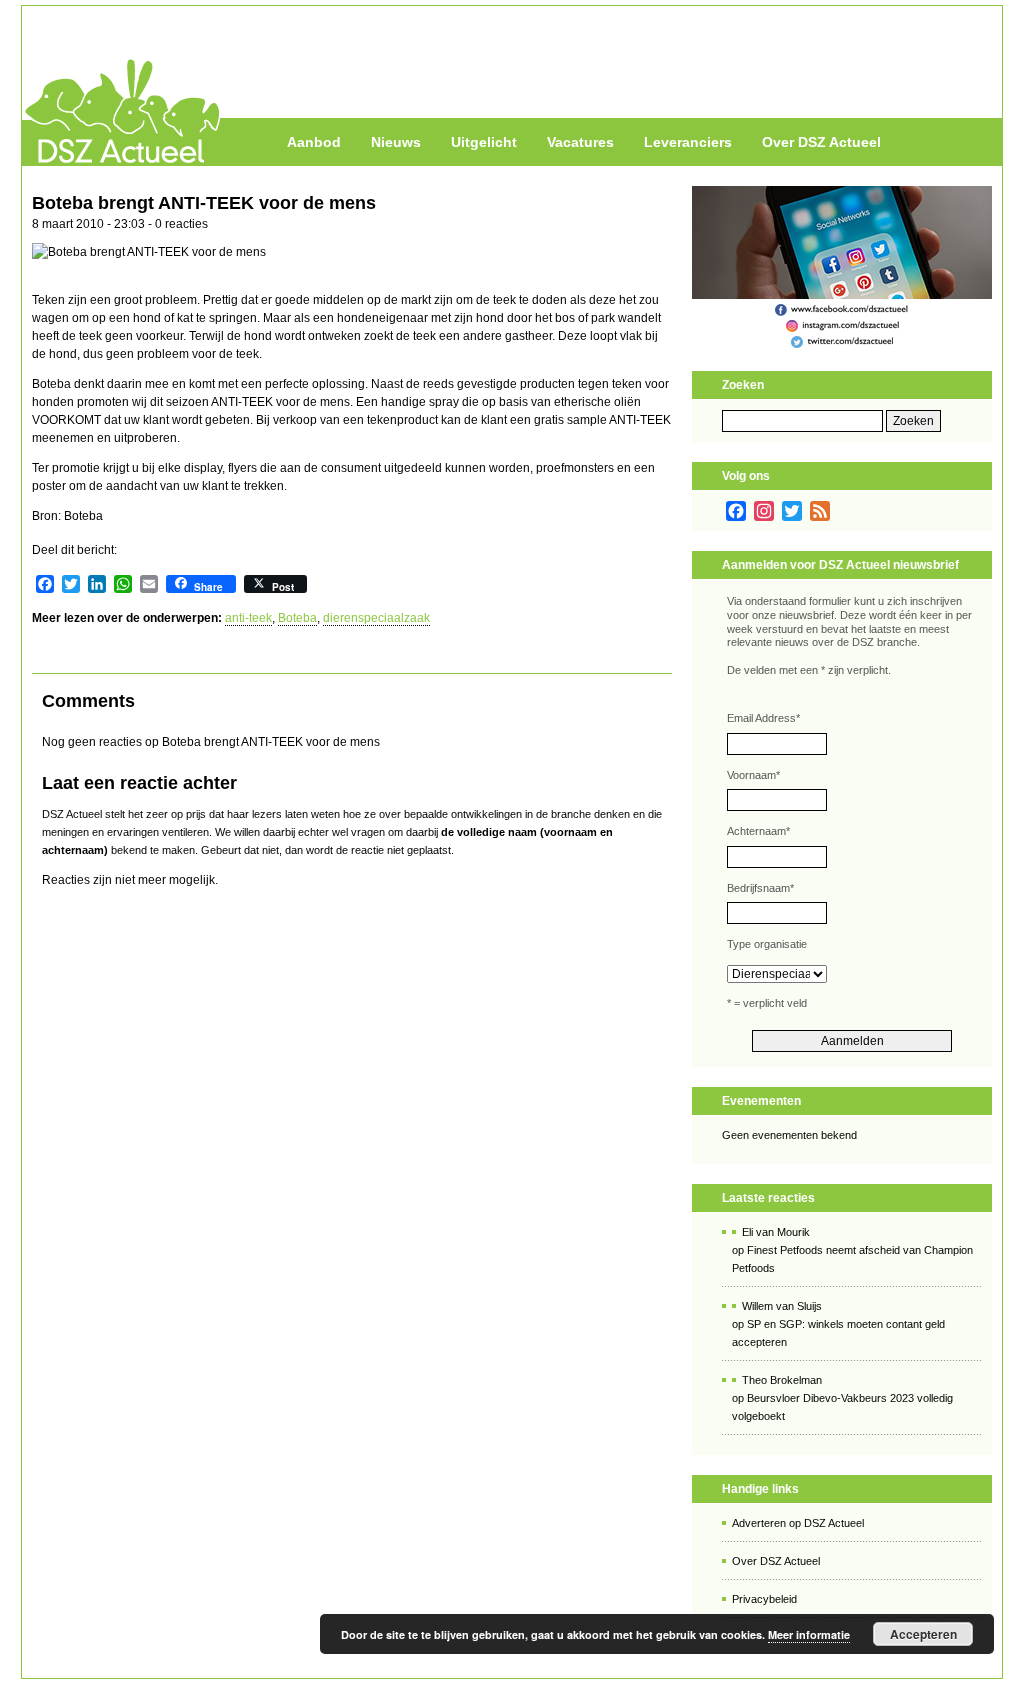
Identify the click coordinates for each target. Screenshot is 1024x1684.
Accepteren (923, 1634)
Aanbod (314, 142)
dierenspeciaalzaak (376, 618)
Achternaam (758, 831)
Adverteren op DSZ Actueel (798, 1523)
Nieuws (396, 142)
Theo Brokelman (782, 1380)
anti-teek (248, 618)
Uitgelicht (484, 142)
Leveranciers (688, 142)
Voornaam (753, 775)
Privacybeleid (764, 1599)
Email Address (763, 718)
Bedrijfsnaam (760, 888)
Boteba (297, 618)
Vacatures (580, 142)
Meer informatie (809, 1634)
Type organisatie (767, 944)
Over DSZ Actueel (821, 142)
